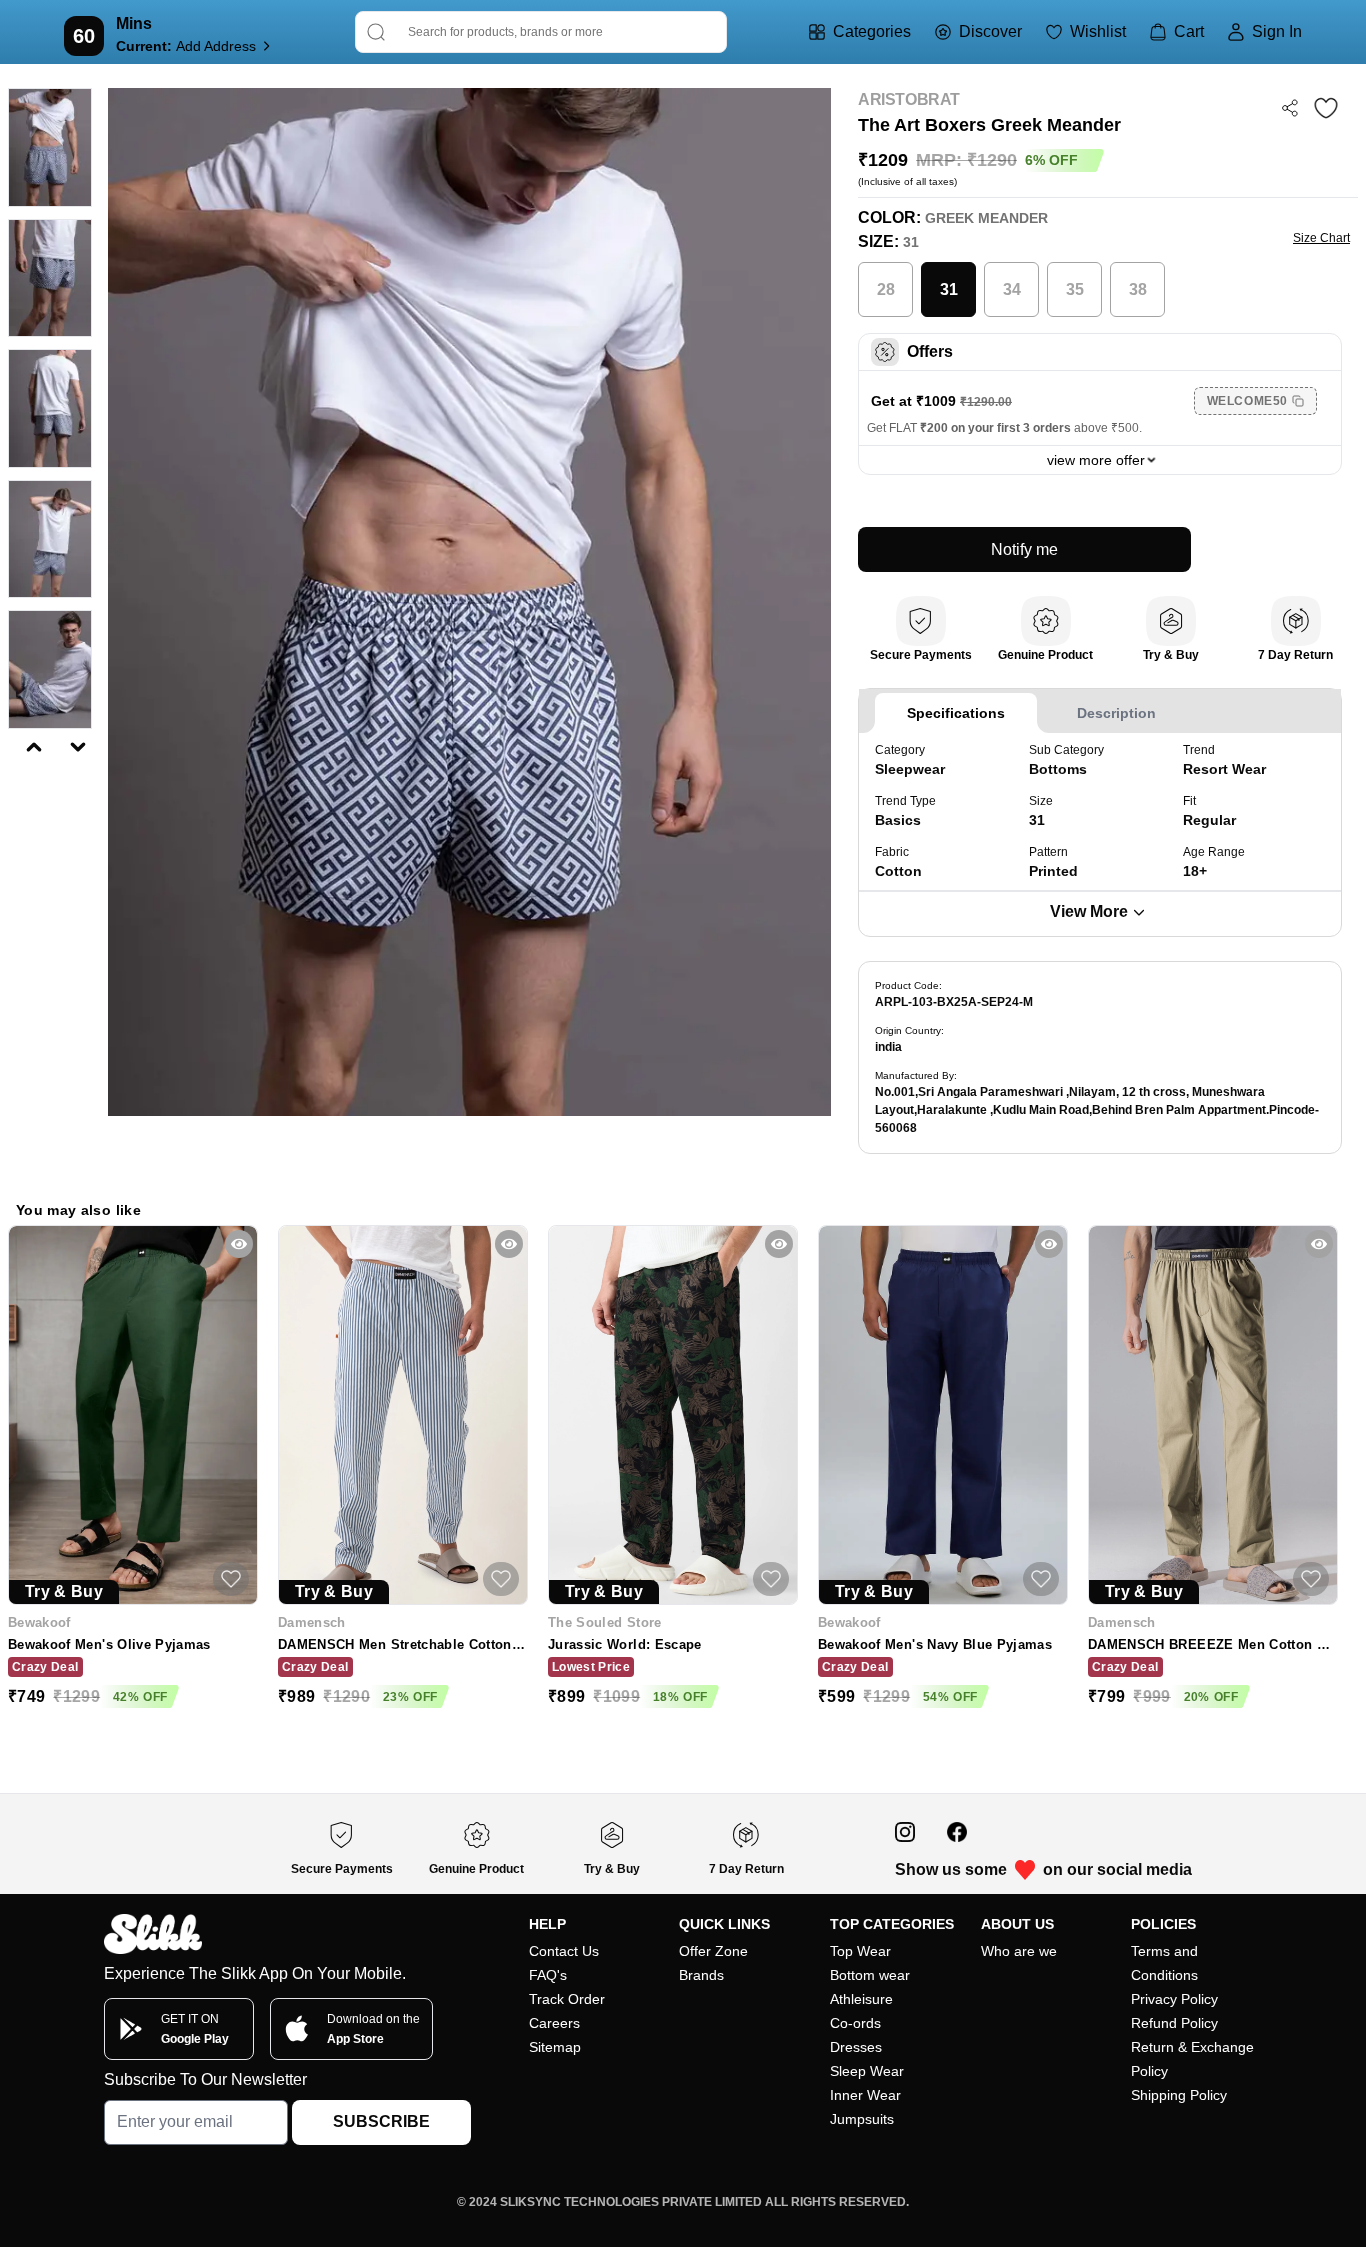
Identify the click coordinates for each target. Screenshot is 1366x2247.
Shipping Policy (1179, 2095)
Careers (554, 2023)
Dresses (856, 2047)
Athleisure (861, 1999)
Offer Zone (713, 1951)
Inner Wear (865, 2095)
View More (1089, 911)
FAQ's (548, 1975)
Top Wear (860, 1951)
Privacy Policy (1174, 1999)
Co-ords (855, 2023)
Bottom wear (870, 1975)
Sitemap (555, 2047)
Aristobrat (909, 99)
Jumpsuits (862, 2119)
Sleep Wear (867, 2071)
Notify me (1024, 549)
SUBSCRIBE (381, 2121)
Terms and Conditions (1164, 1963)
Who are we (1019, 1951)
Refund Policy (1174, 2023)
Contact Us (564, 1951)
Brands (701, 1975)
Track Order (567, 1999)
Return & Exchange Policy (1192, 2059)
